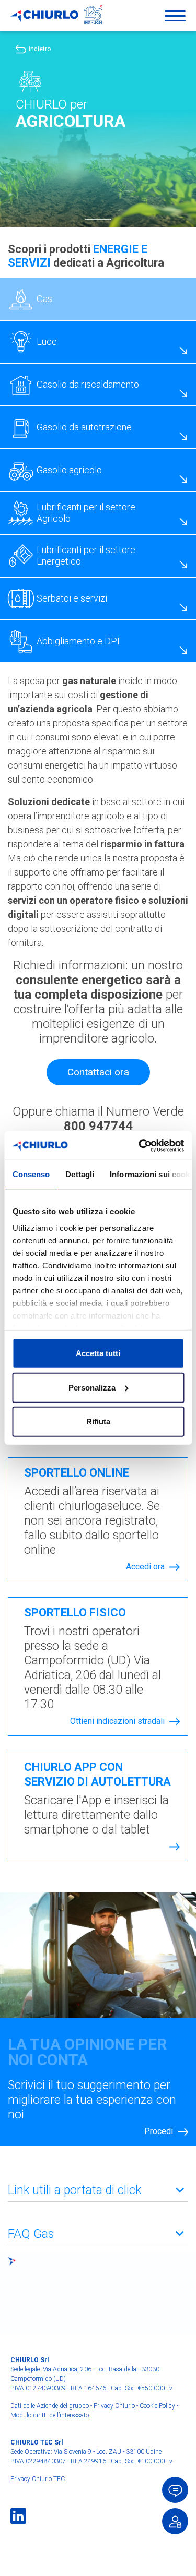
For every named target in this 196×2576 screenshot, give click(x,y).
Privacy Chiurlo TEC (38, 2479)
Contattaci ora (98, 1072)
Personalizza (92, 1387)
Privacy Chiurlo (114, 2406)
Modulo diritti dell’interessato (50, 2415)
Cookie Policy (157, 2406)
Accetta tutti (98, 1353)
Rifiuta (98, 1422)
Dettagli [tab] (80, 1174)
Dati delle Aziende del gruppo (50, 2406)
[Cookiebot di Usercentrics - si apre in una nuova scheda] (140, 1145)
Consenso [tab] (31, 1174)
